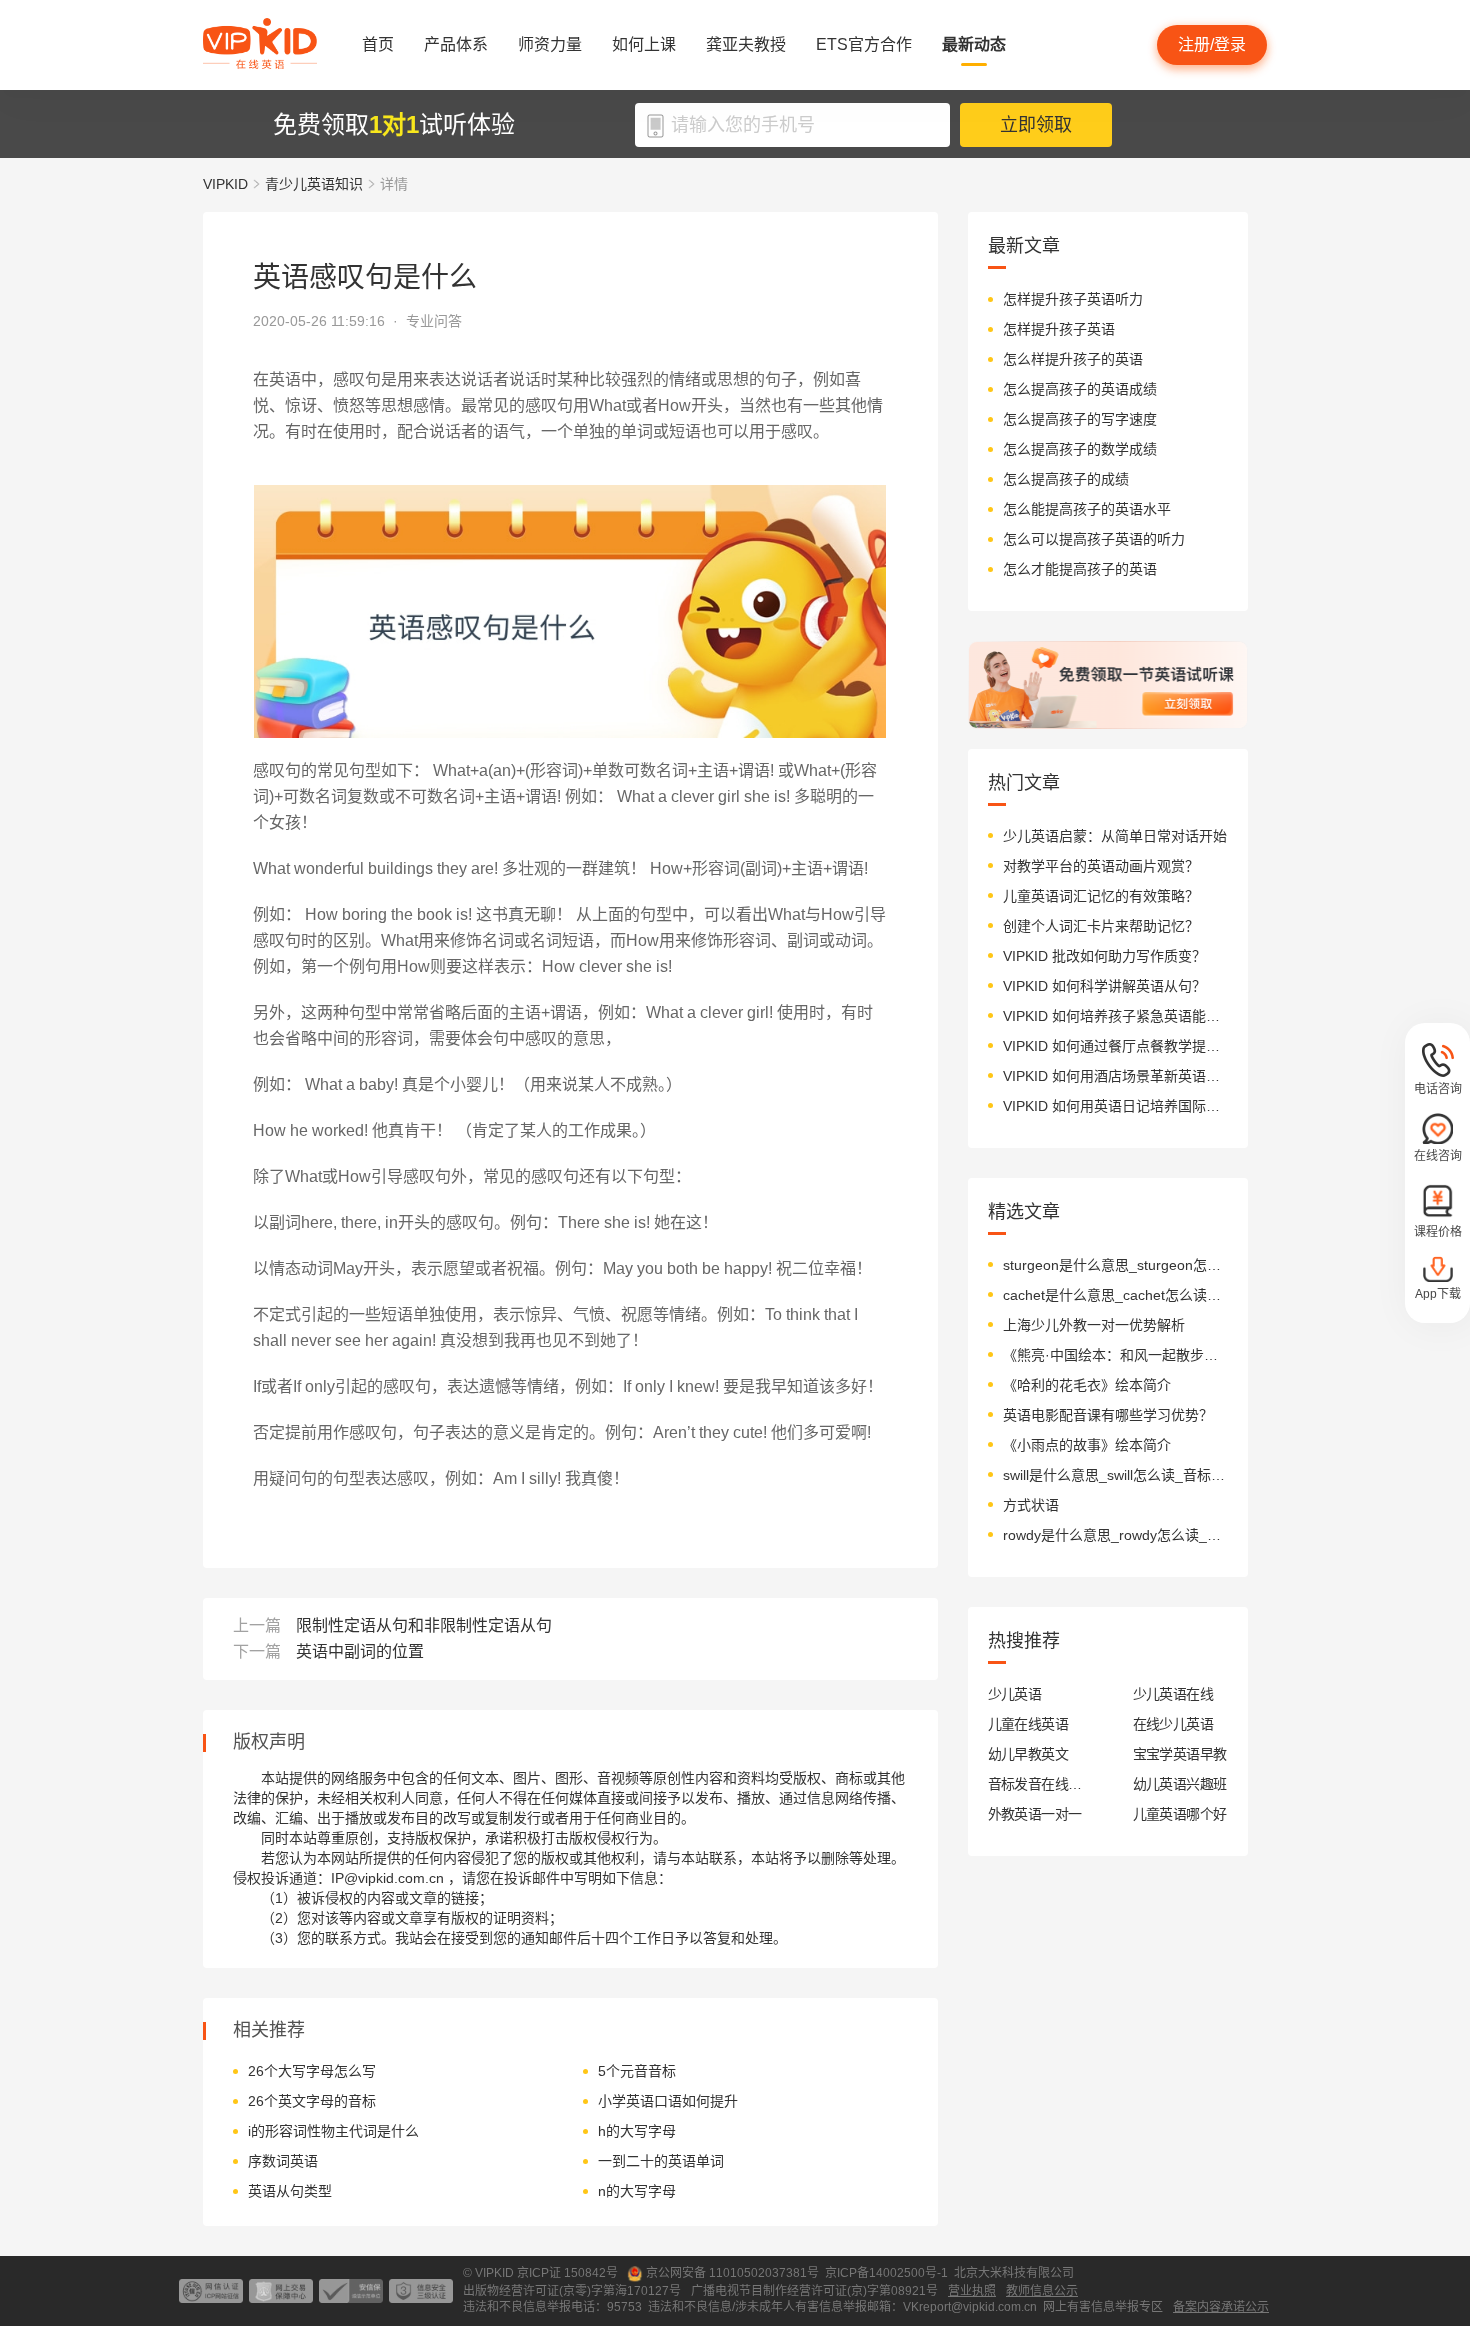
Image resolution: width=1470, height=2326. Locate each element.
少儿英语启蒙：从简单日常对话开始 (1115, 836)
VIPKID (225, 184)
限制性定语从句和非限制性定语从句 (424, 1625)
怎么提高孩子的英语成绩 (1080, 389)
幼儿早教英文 (1028, 1754)
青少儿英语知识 (314, 184)
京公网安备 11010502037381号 (732, 2273)
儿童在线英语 (1028, 1724)
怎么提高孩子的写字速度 (1080, 419)
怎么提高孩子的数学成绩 (1080, 449)
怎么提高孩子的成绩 (1066, 479)
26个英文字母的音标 (312, 2101)
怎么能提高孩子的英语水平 (1087, 509)
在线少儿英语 (1173, 1724)
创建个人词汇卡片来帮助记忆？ (1101, 926)
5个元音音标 (637, 2071)
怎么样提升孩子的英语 (1073, 359)
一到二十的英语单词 (661, 2161)
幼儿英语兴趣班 (1180, 1784)
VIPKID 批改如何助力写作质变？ (1104, 956)
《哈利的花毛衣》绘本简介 (1087, 1385)
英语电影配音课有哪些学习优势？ (1108, 1415)
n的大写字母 (637, 2191)
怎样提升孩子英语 (1059, 329)
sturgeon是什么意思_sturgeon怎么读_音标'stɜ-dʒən (1115, 1265)
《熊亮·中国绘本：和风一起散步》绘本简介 (1115, 1355)
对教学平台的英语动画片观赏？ (1101, 866)
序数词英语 (283, 2161)
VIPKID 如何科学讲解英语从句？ (1104, 986)
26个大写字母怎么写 (312, 2071)
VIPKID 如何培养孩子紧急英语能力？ (1115, 1016)
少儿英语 (1015, 1694)
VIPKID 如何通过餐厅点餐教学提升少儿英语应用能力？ (1115, 1046)
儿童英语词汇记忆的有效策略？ (1101, 896)
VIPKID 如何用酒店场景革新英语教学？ (1115, 1076)
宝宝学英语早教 (1180, 1754)
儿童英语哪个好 (1180, 1814)
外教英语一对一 (1035, 1814)
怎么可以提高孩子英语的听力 (1094, 539)
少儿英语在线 (1173, 1694)
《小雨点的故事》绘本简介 (1087, 1445)
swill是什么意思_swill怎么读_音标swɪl (1115, 1475)
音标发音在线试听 (1035, 1784)
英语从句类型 (290, 2191)
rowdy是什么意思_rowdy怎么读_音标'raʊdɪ (1115, 1535)
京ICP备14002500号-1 (886, 2273)
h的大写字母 (637, 2131)
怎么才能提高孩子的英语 (1080, 569)
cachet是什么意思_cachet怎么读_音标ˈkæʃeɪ (1115, 1295)
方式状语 (1031, 1505)
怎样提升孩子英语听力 (1073, 299)
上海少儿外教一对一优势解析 (1094, 1325)
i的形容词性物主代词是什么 (333, 2131)
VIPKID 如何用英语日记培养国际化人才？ (1115, 1106)
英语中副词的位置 (360, 1651)
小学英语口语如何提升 (668, 2101)
